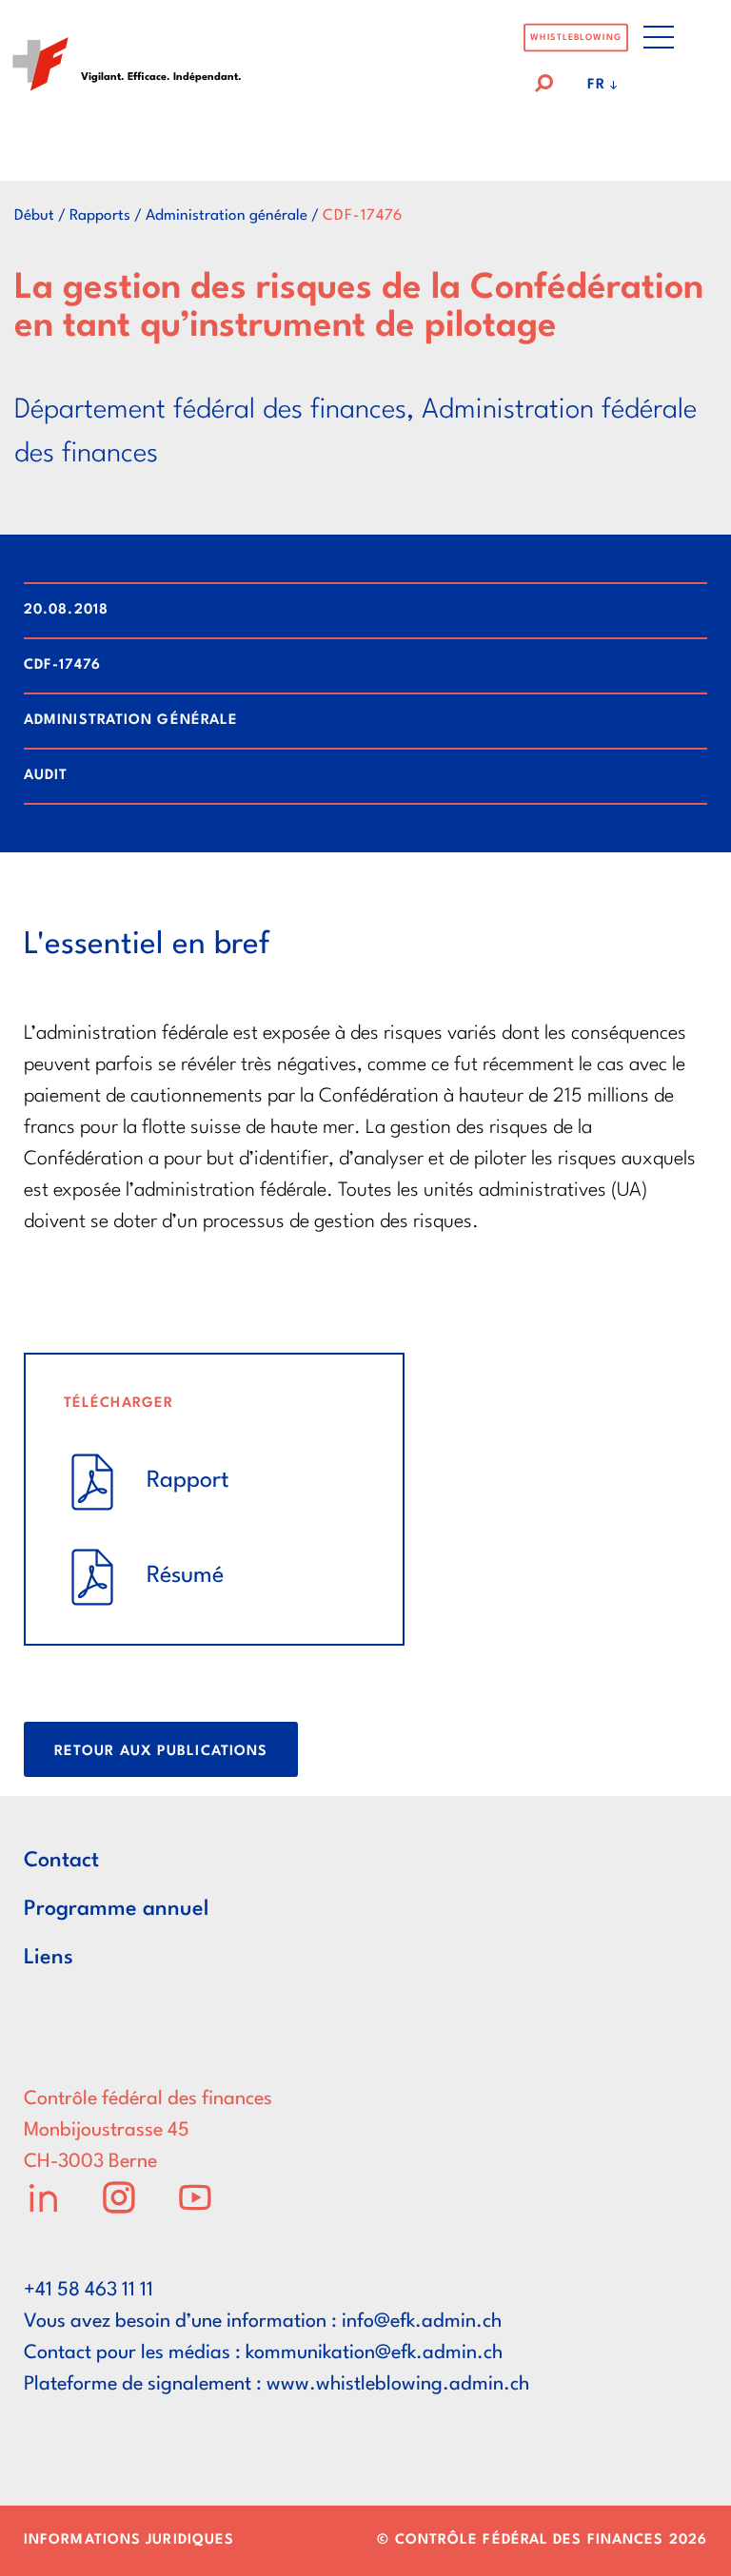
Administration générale (227, 216)
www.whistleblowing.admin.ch (398, 2385)
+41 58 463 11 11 (89, 2291)
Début (34, 216)
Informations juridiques (129, 2540)
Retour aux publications (161, 1752)
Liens (49, 1958)
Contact (61, 1861)
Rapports (100, 216)
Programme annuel (116, 1909)
